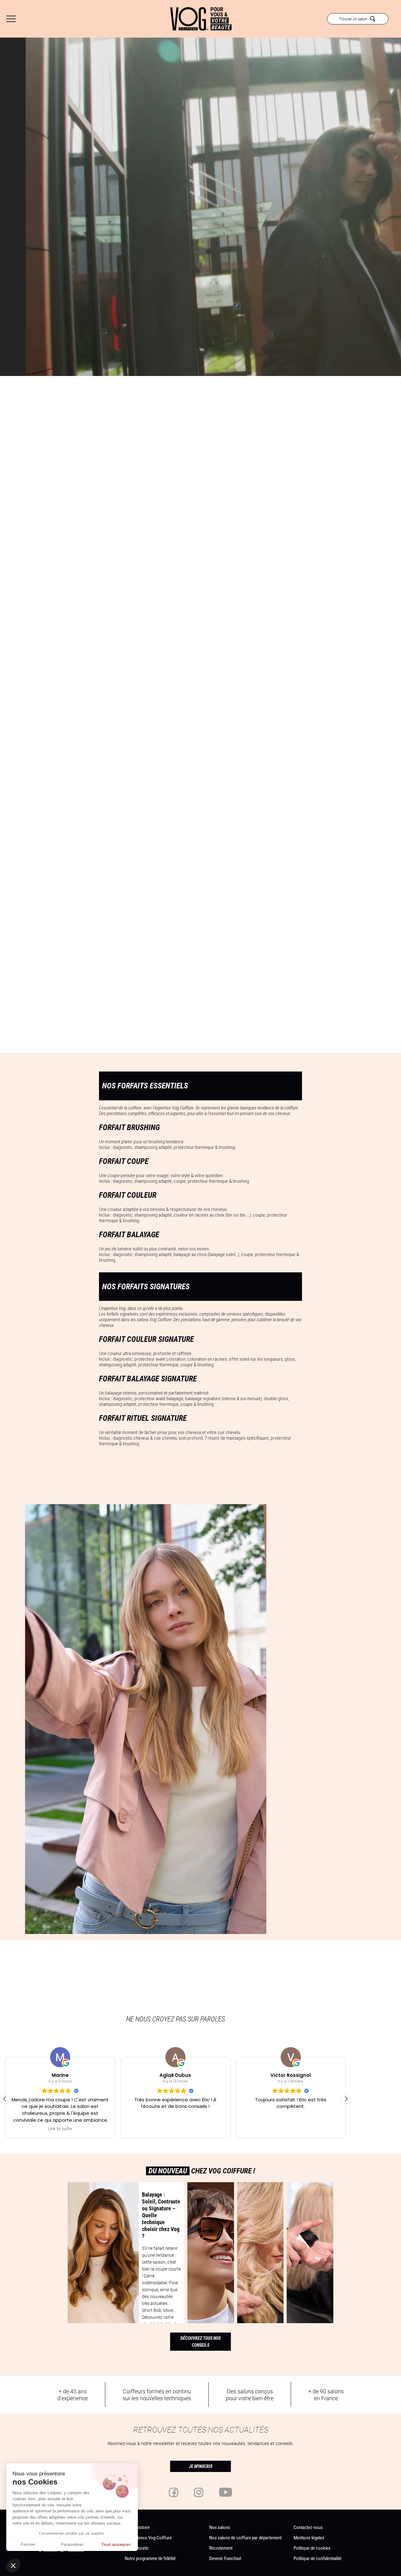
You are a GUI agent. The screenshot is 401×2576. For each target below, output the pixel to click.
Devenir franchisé (225, 2558)
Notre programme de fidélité (150, 2558)
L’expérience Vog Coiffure (148, 2537)
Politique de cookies (312, 2548)
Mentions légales (309, 2537)
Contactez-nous (308, 2527)
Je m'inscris (201, 2466)
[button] (346, 2099)
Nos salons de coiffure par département (245, 2537)
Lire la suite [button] (90, 2129)
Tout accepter (116, 2544)
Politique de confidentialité (318, 2558)
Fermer (28, 2544)
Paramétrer (72, 2544)
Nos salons (220, 2527)
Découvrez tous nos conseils (200, 2342)
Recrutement (221, 2548)
